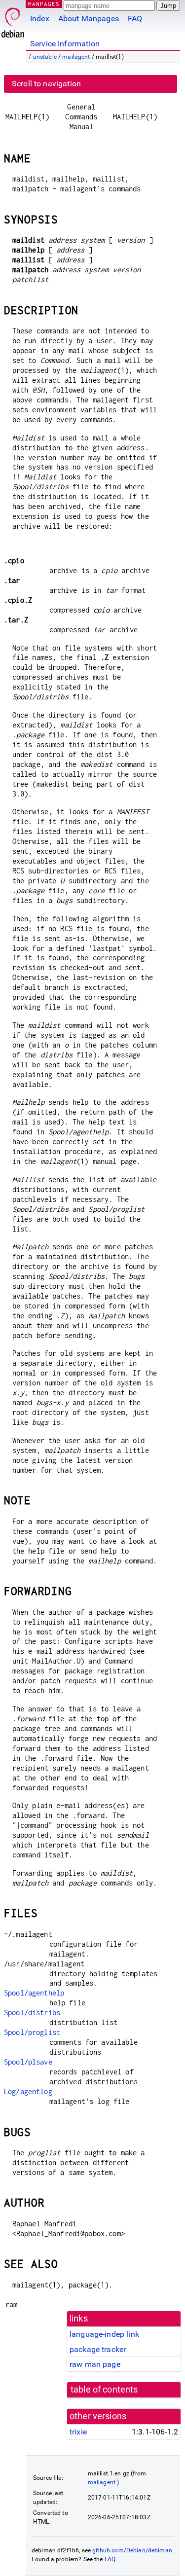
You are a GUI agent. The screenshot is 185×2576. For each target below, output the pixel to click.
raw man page (95, 2364)
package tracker (98, 2349)
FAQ (135, 18)
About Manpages (89, 18)
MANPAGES (44, 4)
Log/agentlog (28, 2091)
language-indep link (104, 2334)
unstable (45, 57)
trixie (78, 2432)
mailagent (76, 57)
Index (40, 18)
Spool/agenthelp (34, 1993)
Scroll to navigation (46, 84)
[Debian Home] (13, 20)
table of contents (104, 2390)
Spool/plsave (28, 2062)
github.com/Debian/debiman (132, 2550)
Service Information (65, 44)
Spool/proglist (32, 2032)
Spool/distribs (32, 2013)
